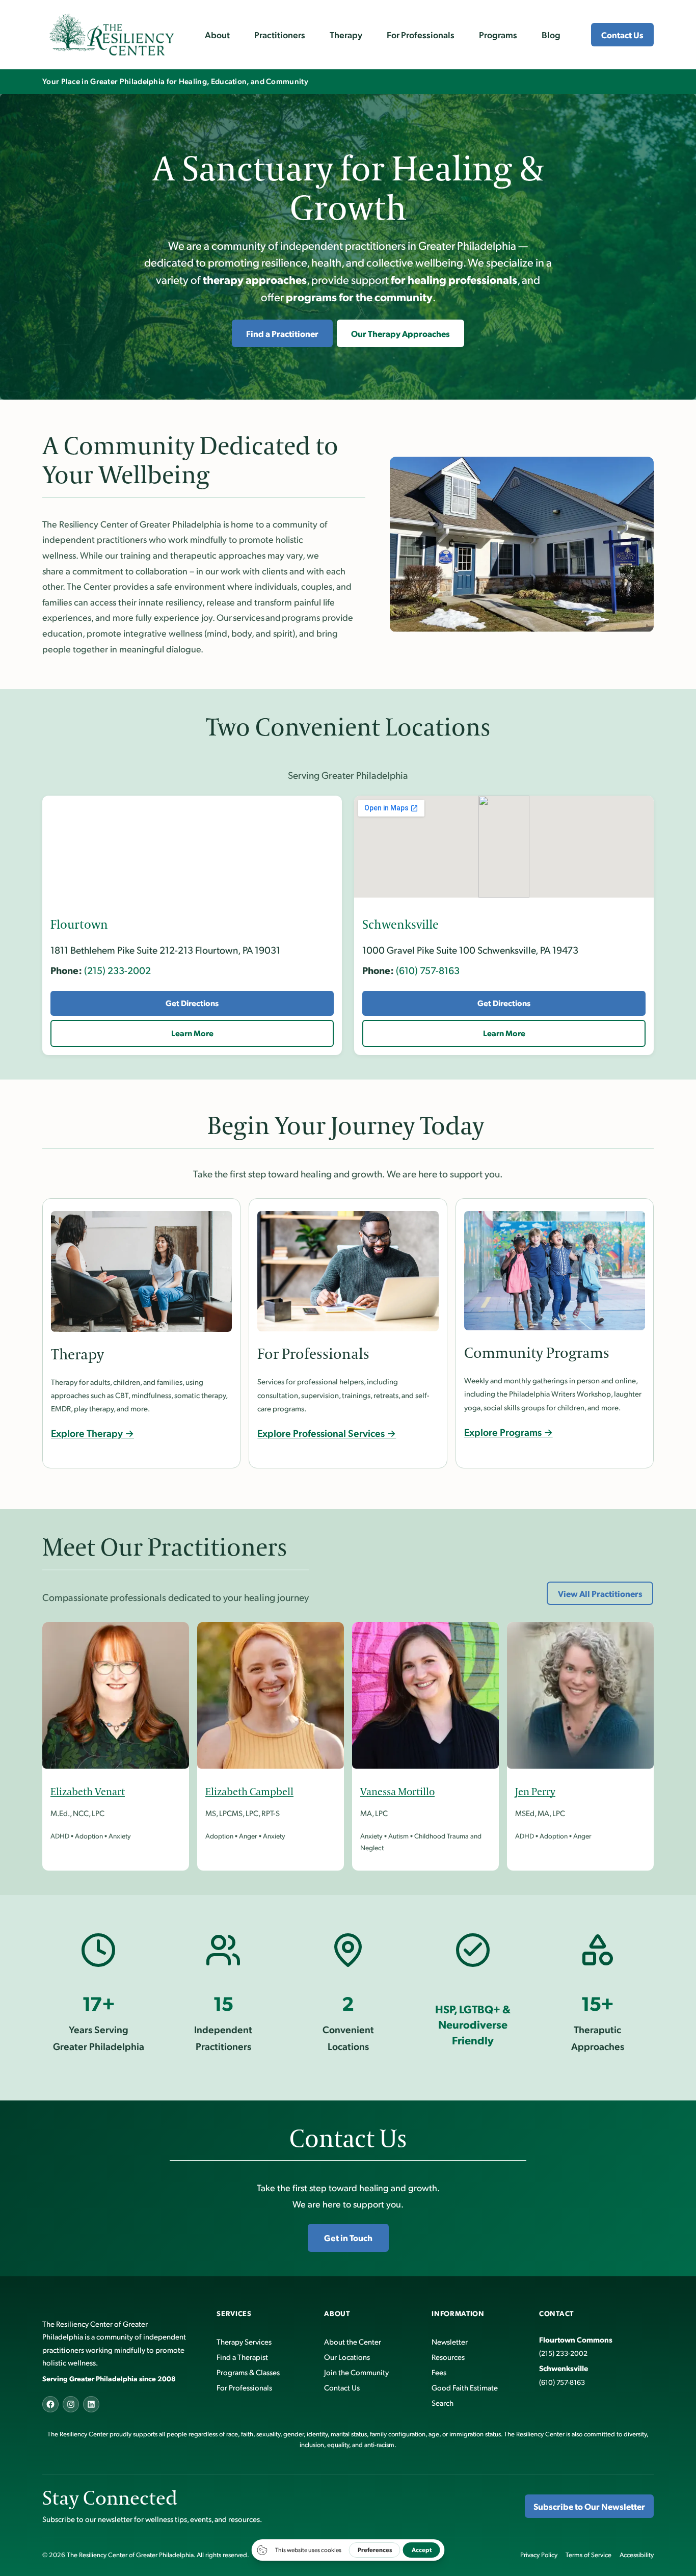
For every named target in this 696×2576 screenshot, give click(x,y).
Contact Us (622, 35)
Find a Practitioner (282, 333)
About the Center (353, 2341)
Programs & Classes (248, 2372)
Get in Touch (348, 2238)
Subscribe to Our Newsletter (589, 2506)
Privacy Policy (539, 2555)
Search (443, 2402)
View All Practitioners (600, 1593)
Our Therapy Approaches (400, 333)
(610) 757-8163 (428, 970)
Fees (439, 2372)
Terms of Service (588, 2555)
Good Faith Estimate (465, 2387)
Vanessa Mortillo (397, 1792)
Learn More (192, 1033)
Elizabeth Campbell (249, 1792)
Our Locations (347, 2357)
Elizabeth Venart (88, 1792)
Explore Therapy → (92, 1433)
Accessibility (637, 2555)
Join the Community (356, 2372)
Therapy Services (244, 2341)
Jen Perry (535, 1792)
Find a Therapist (242, 2357)
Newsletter (450, 2341)
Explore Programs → (508, 1432)
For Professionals (244, 2387)
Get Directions (192, 1003)
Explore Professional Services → (327, 1433)
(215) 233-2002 (117, 970)
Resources (448, 2357)
